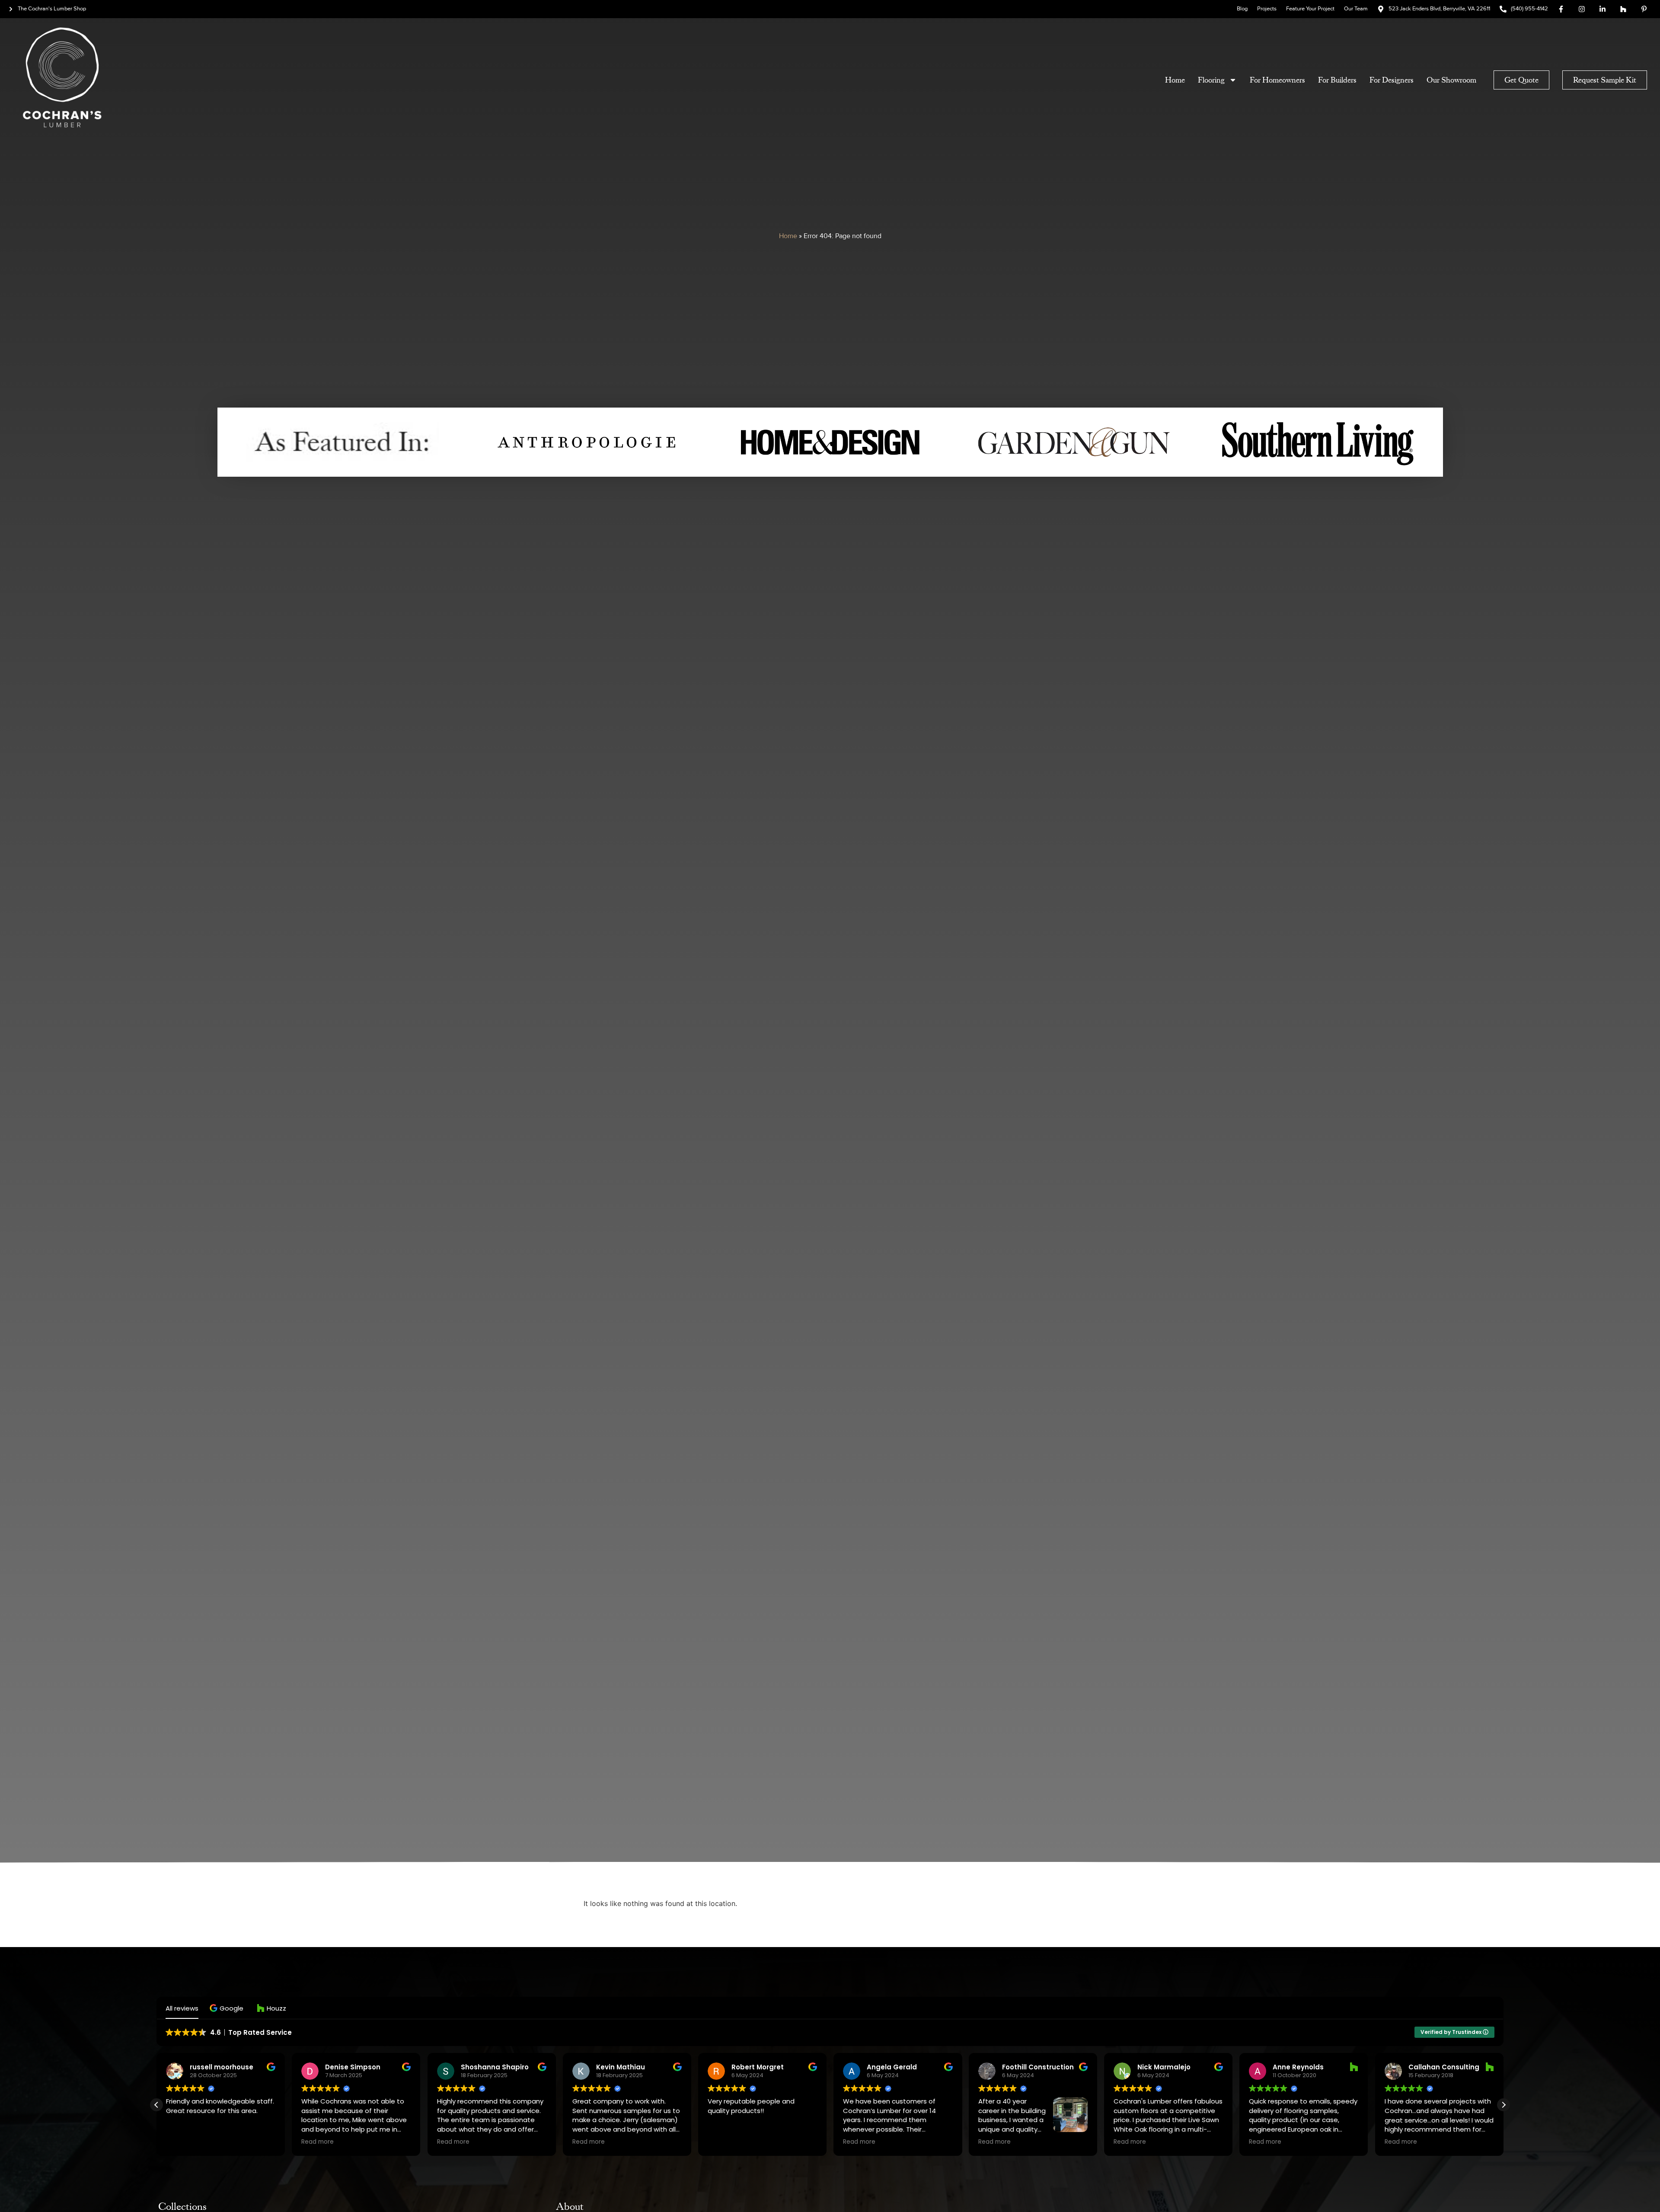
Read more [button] (317, 2142)
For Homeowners (1277, 80)
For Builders (1337, 80)
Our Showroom (1451, 80)
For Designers (1392, 80)
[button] (228, 2008)
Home (1175, 80)
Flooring (1211, 80)
